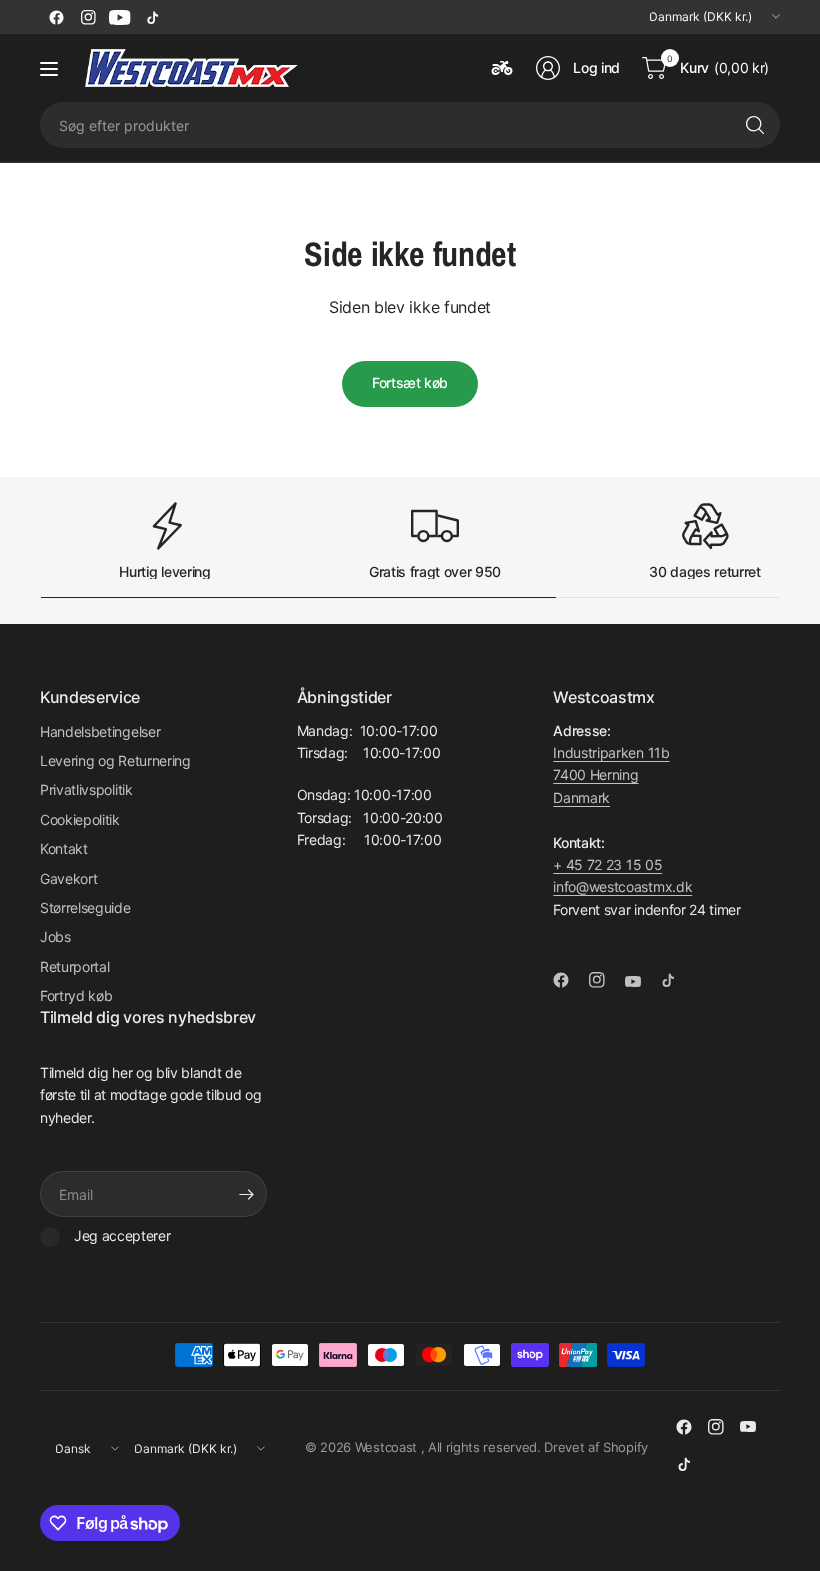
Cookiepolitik (80, 819)
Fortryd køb (76, 995)
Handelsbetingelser (100, 731)
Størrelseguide (85, 907)
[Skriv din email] (247, 1194)
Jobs (55, 936)
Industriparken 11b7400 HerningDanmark (611, 775)
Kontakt (64, 848)
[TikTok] (152, 17)
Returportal (74, 966)
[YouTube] (120, 17)
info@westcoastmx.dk (622, 886)
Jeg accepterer (122, 1235)
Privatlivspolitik (86, 789)
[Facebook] (56, 17)
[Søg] (755, 125)
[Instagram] (88, 17)
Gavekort (68, 878)
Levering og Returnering (115, 760)
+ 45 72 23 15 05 (607, 864)
